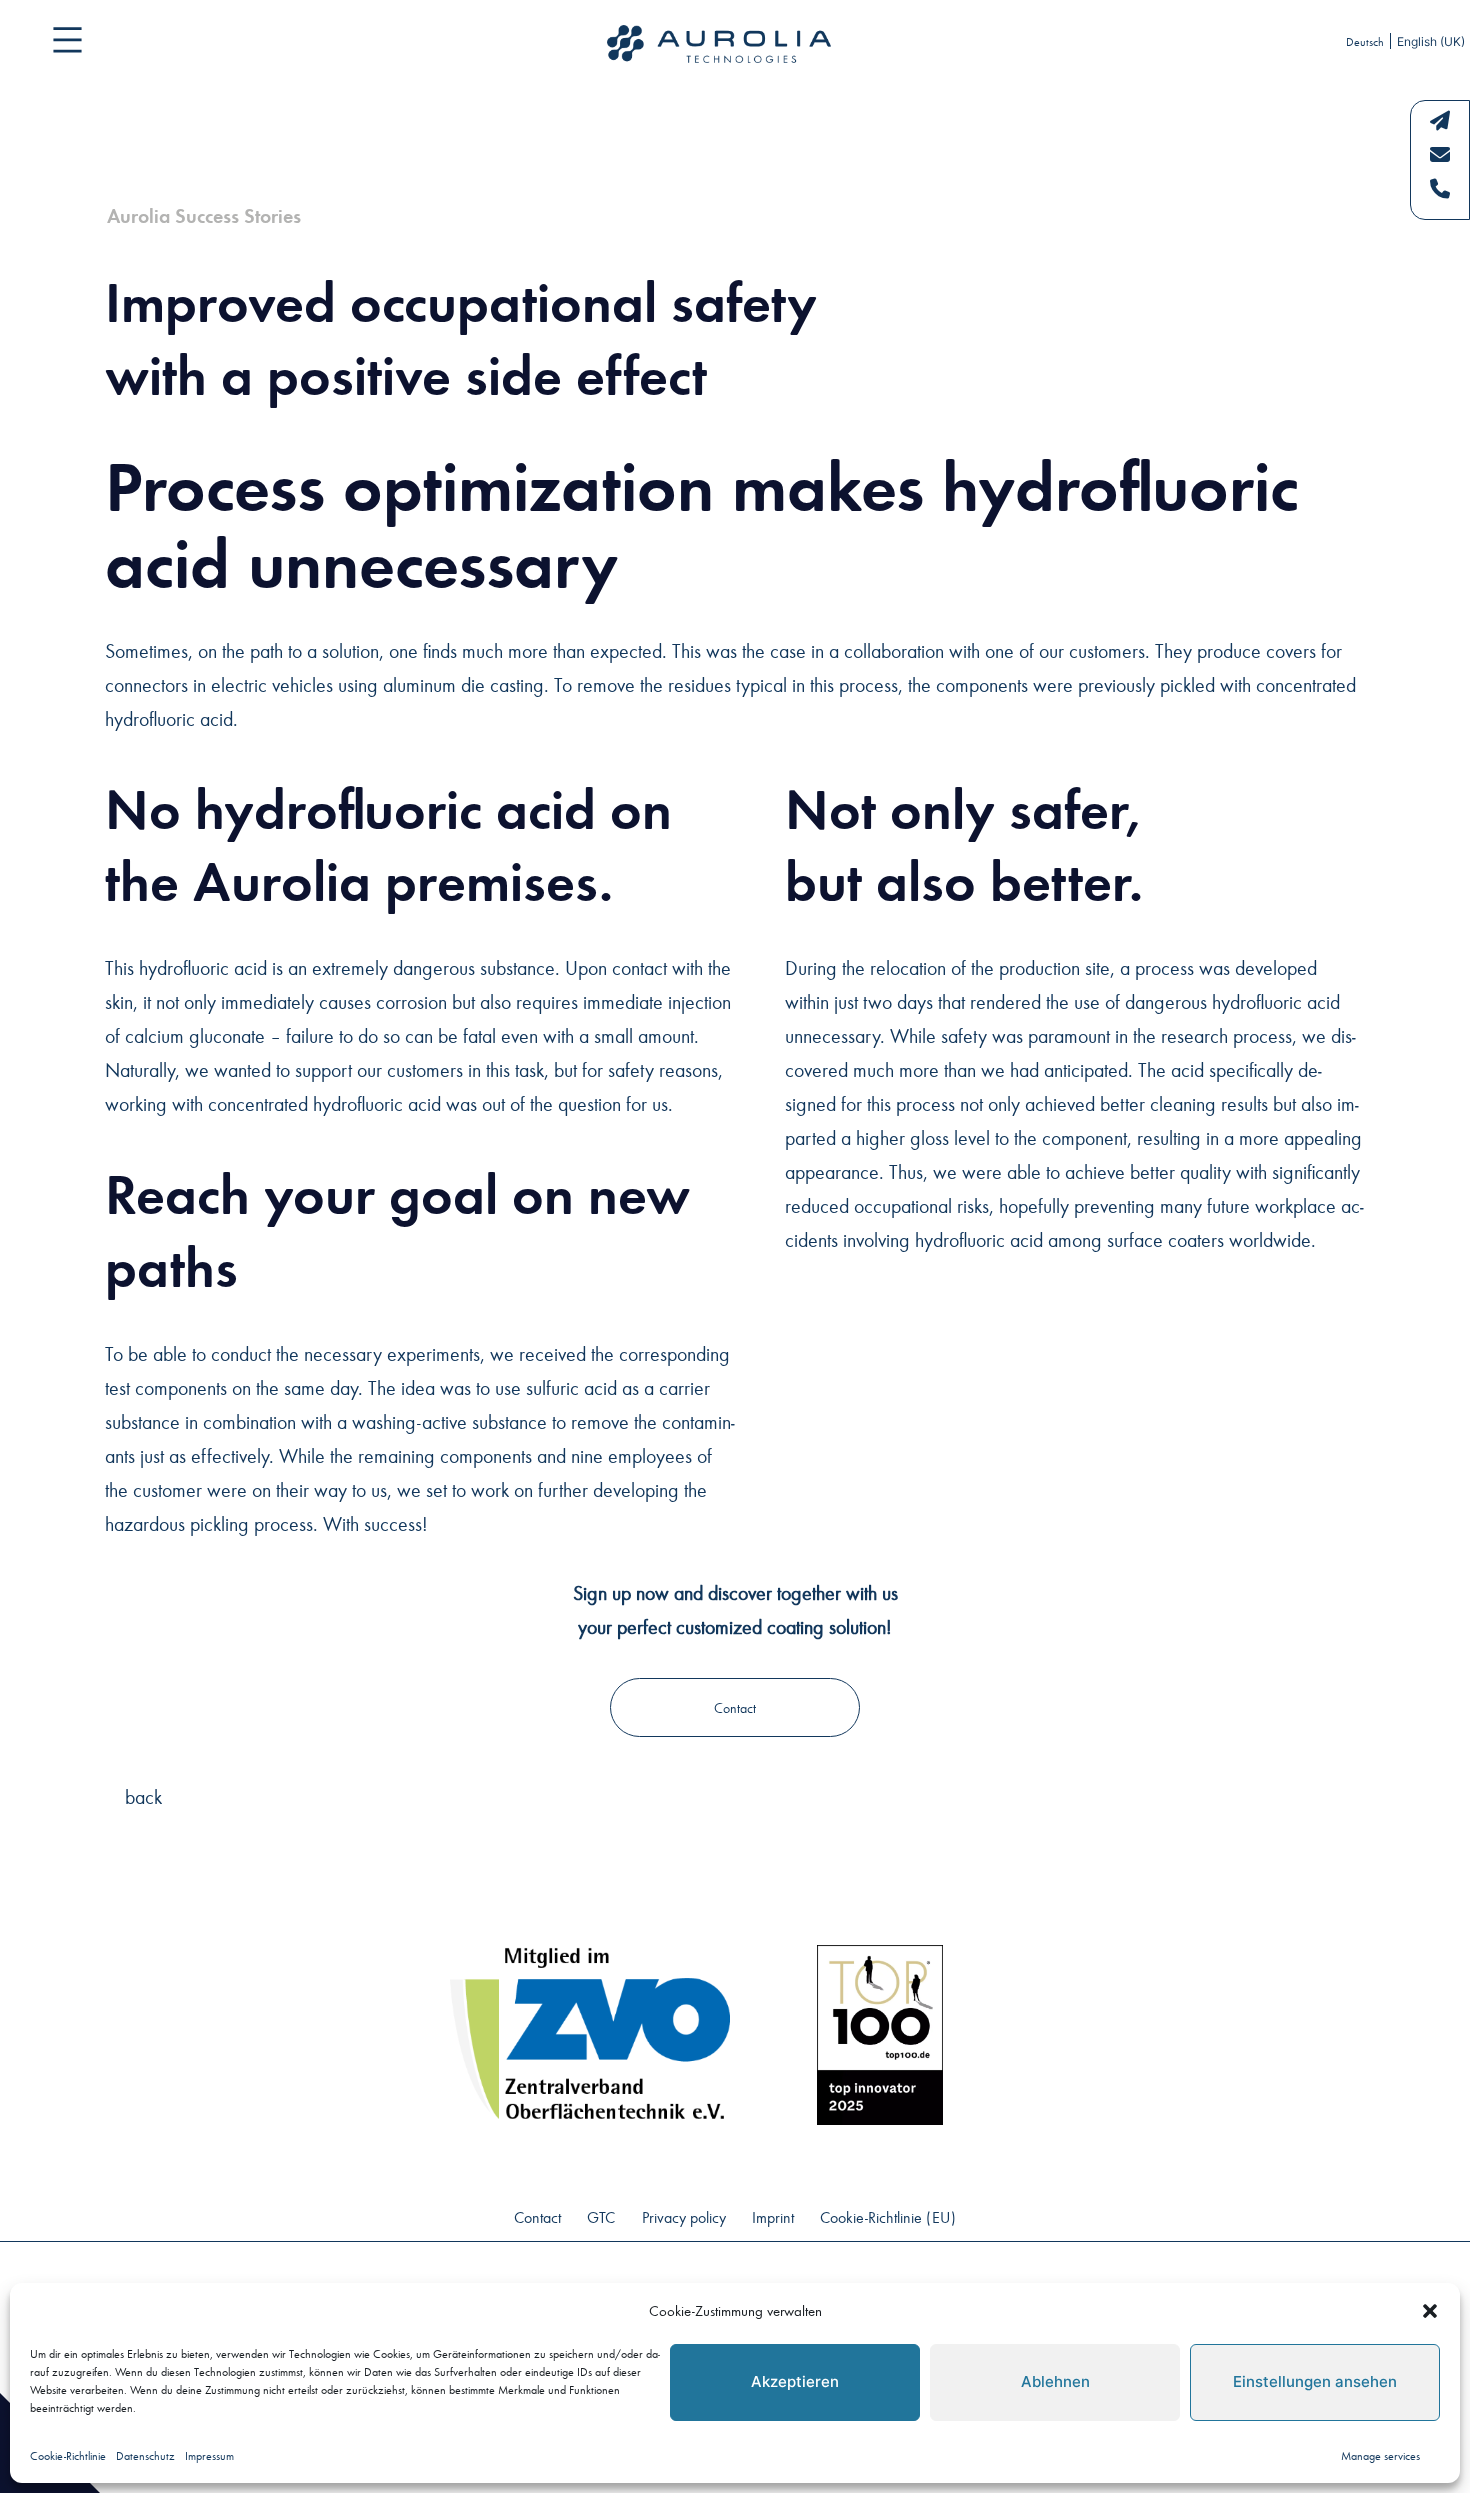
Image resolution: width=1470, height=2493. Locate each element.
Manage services (1380, 2455)
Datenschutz (145, 2455)
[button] (1430, 2311)
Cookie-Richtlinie (68, 2455)
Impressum (209, 2455)
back (143, 1796)
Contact (735, 1707)
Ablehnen (1055, 2381)
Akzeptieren (795, 2381)
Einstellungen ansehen (1315, 2381)
